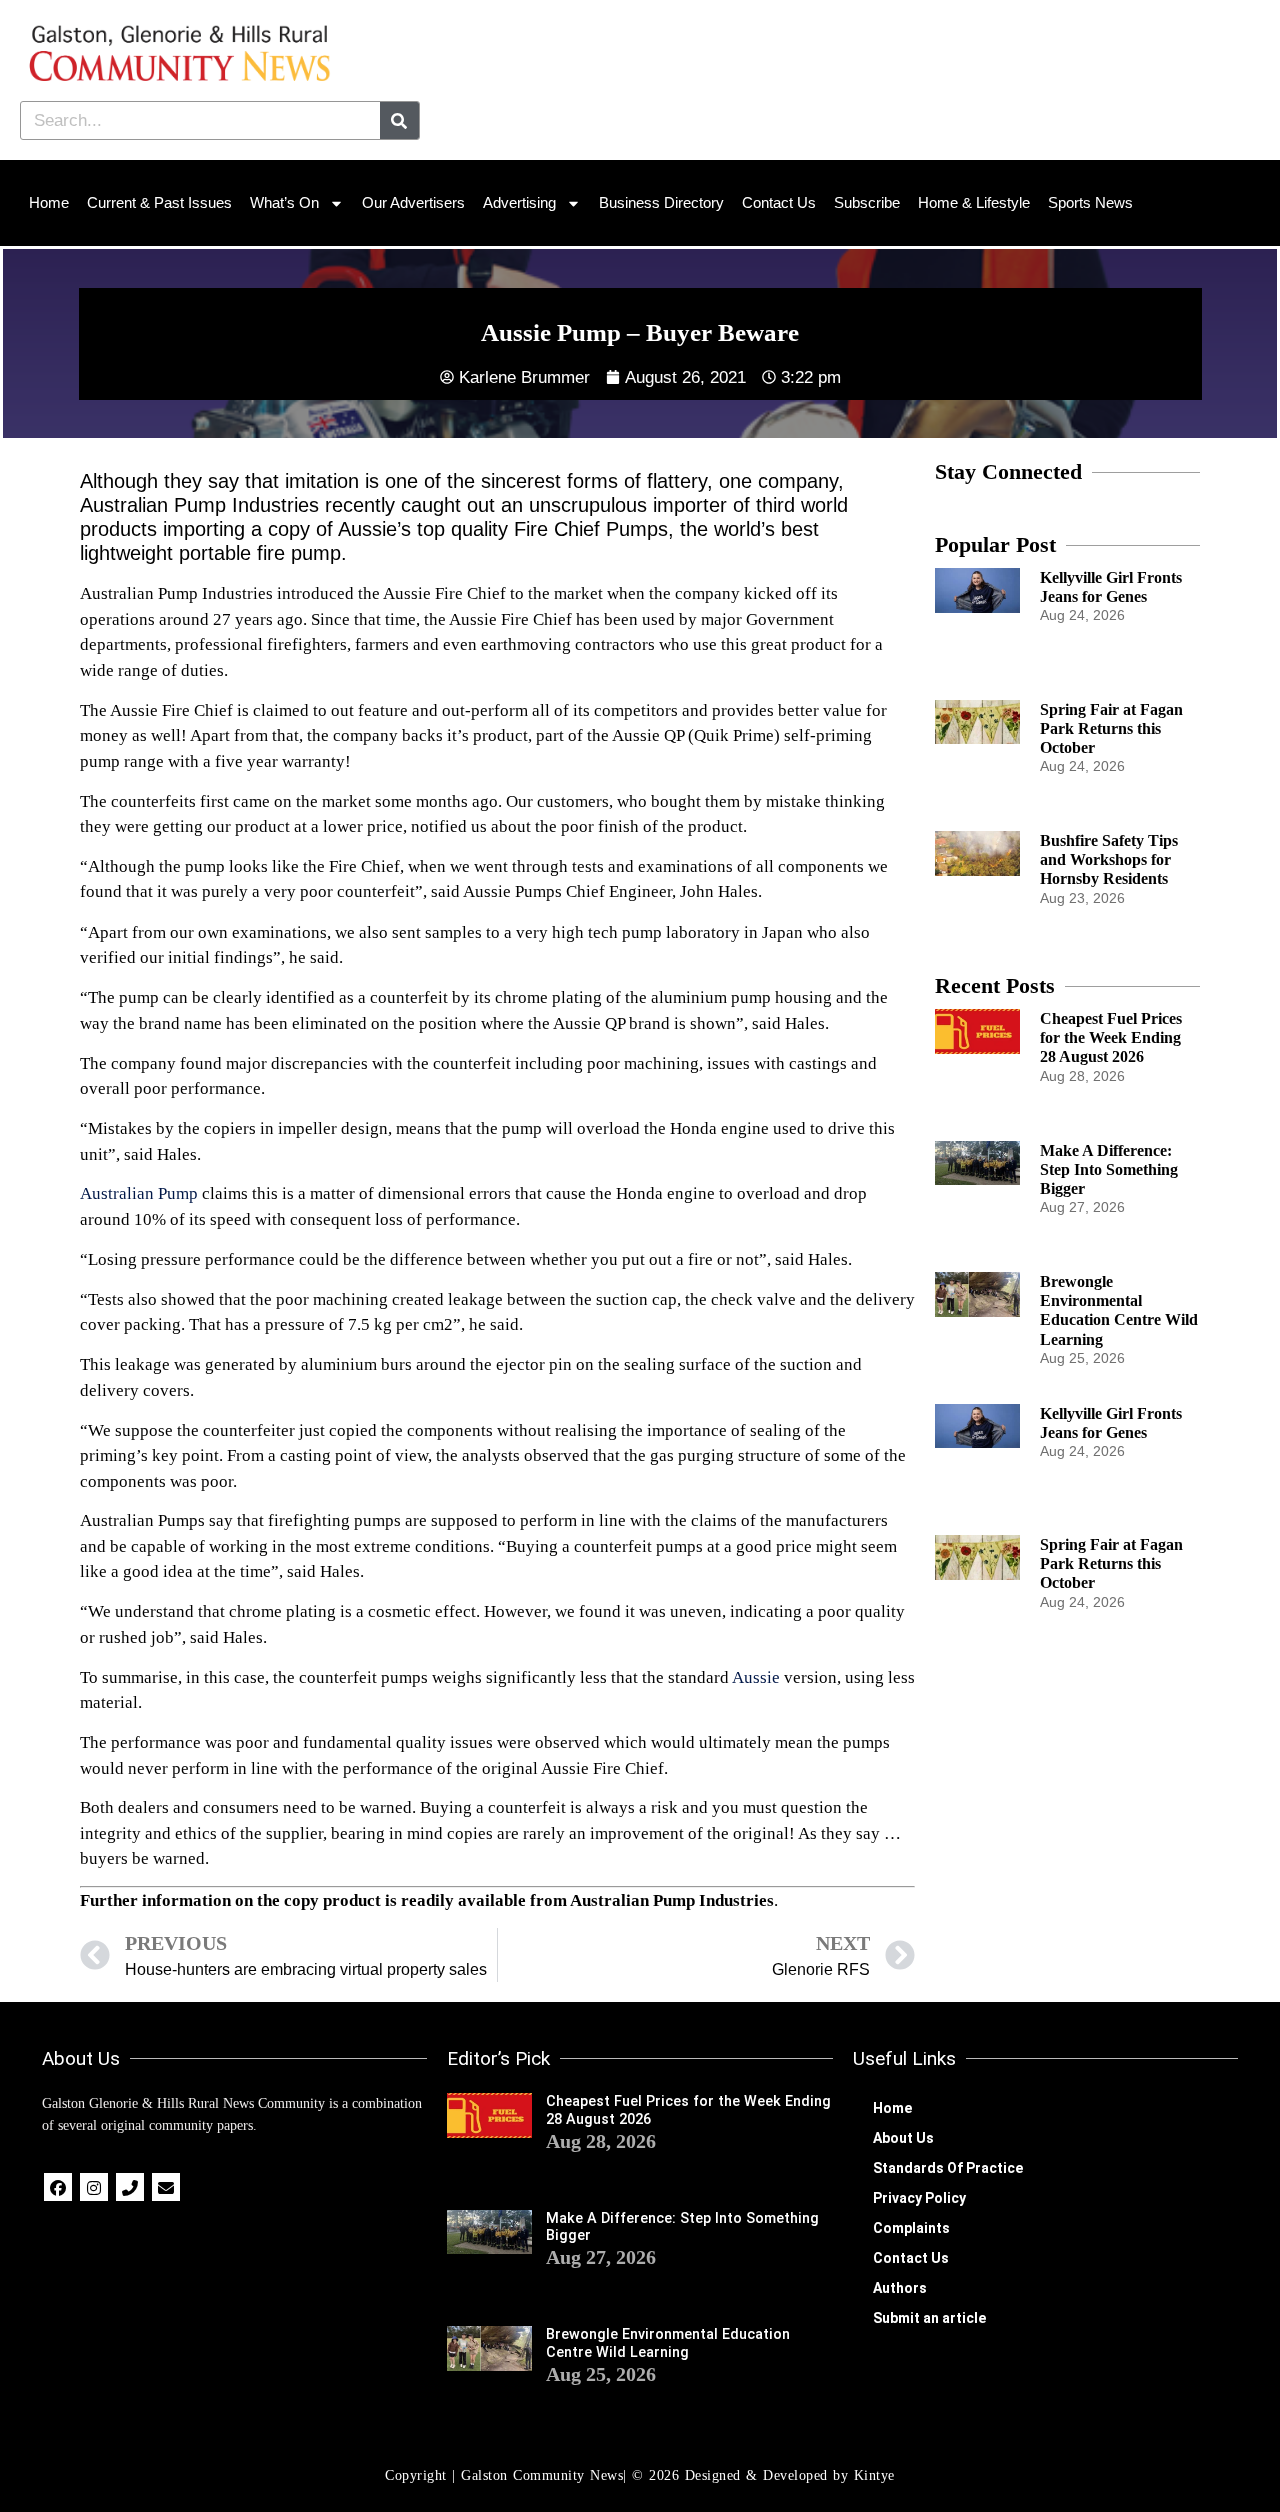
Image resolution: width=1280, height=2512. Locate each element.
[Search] (399, 120)
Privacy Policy (919, 2198)
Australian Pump (139, 1193)
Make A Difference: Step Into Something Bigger (1109, 1169)
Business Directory (661, 202)
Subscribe (867, 202)
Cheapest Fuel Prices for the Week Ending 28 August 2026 (1111, 1037)
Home (49, 202)
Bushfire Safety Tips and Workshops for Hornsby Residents (1109, 859)
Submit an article (929, 2318)
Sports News (1090, 202)
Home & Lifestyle (974, 202)
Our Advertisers (413, 202)
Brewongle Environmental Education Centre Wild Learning (668, 2343)
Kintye (874, 2475)
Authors (900, 2288)
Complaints (911, 2228)
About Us (903, 2138)
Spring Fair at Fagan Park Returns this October (1111, 728)
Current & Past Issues (159, 202)
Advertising (519, 202)
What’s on (284, 202)
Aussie (756, 1677)
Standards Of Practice (948, 2168)
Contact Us (779, 202)
